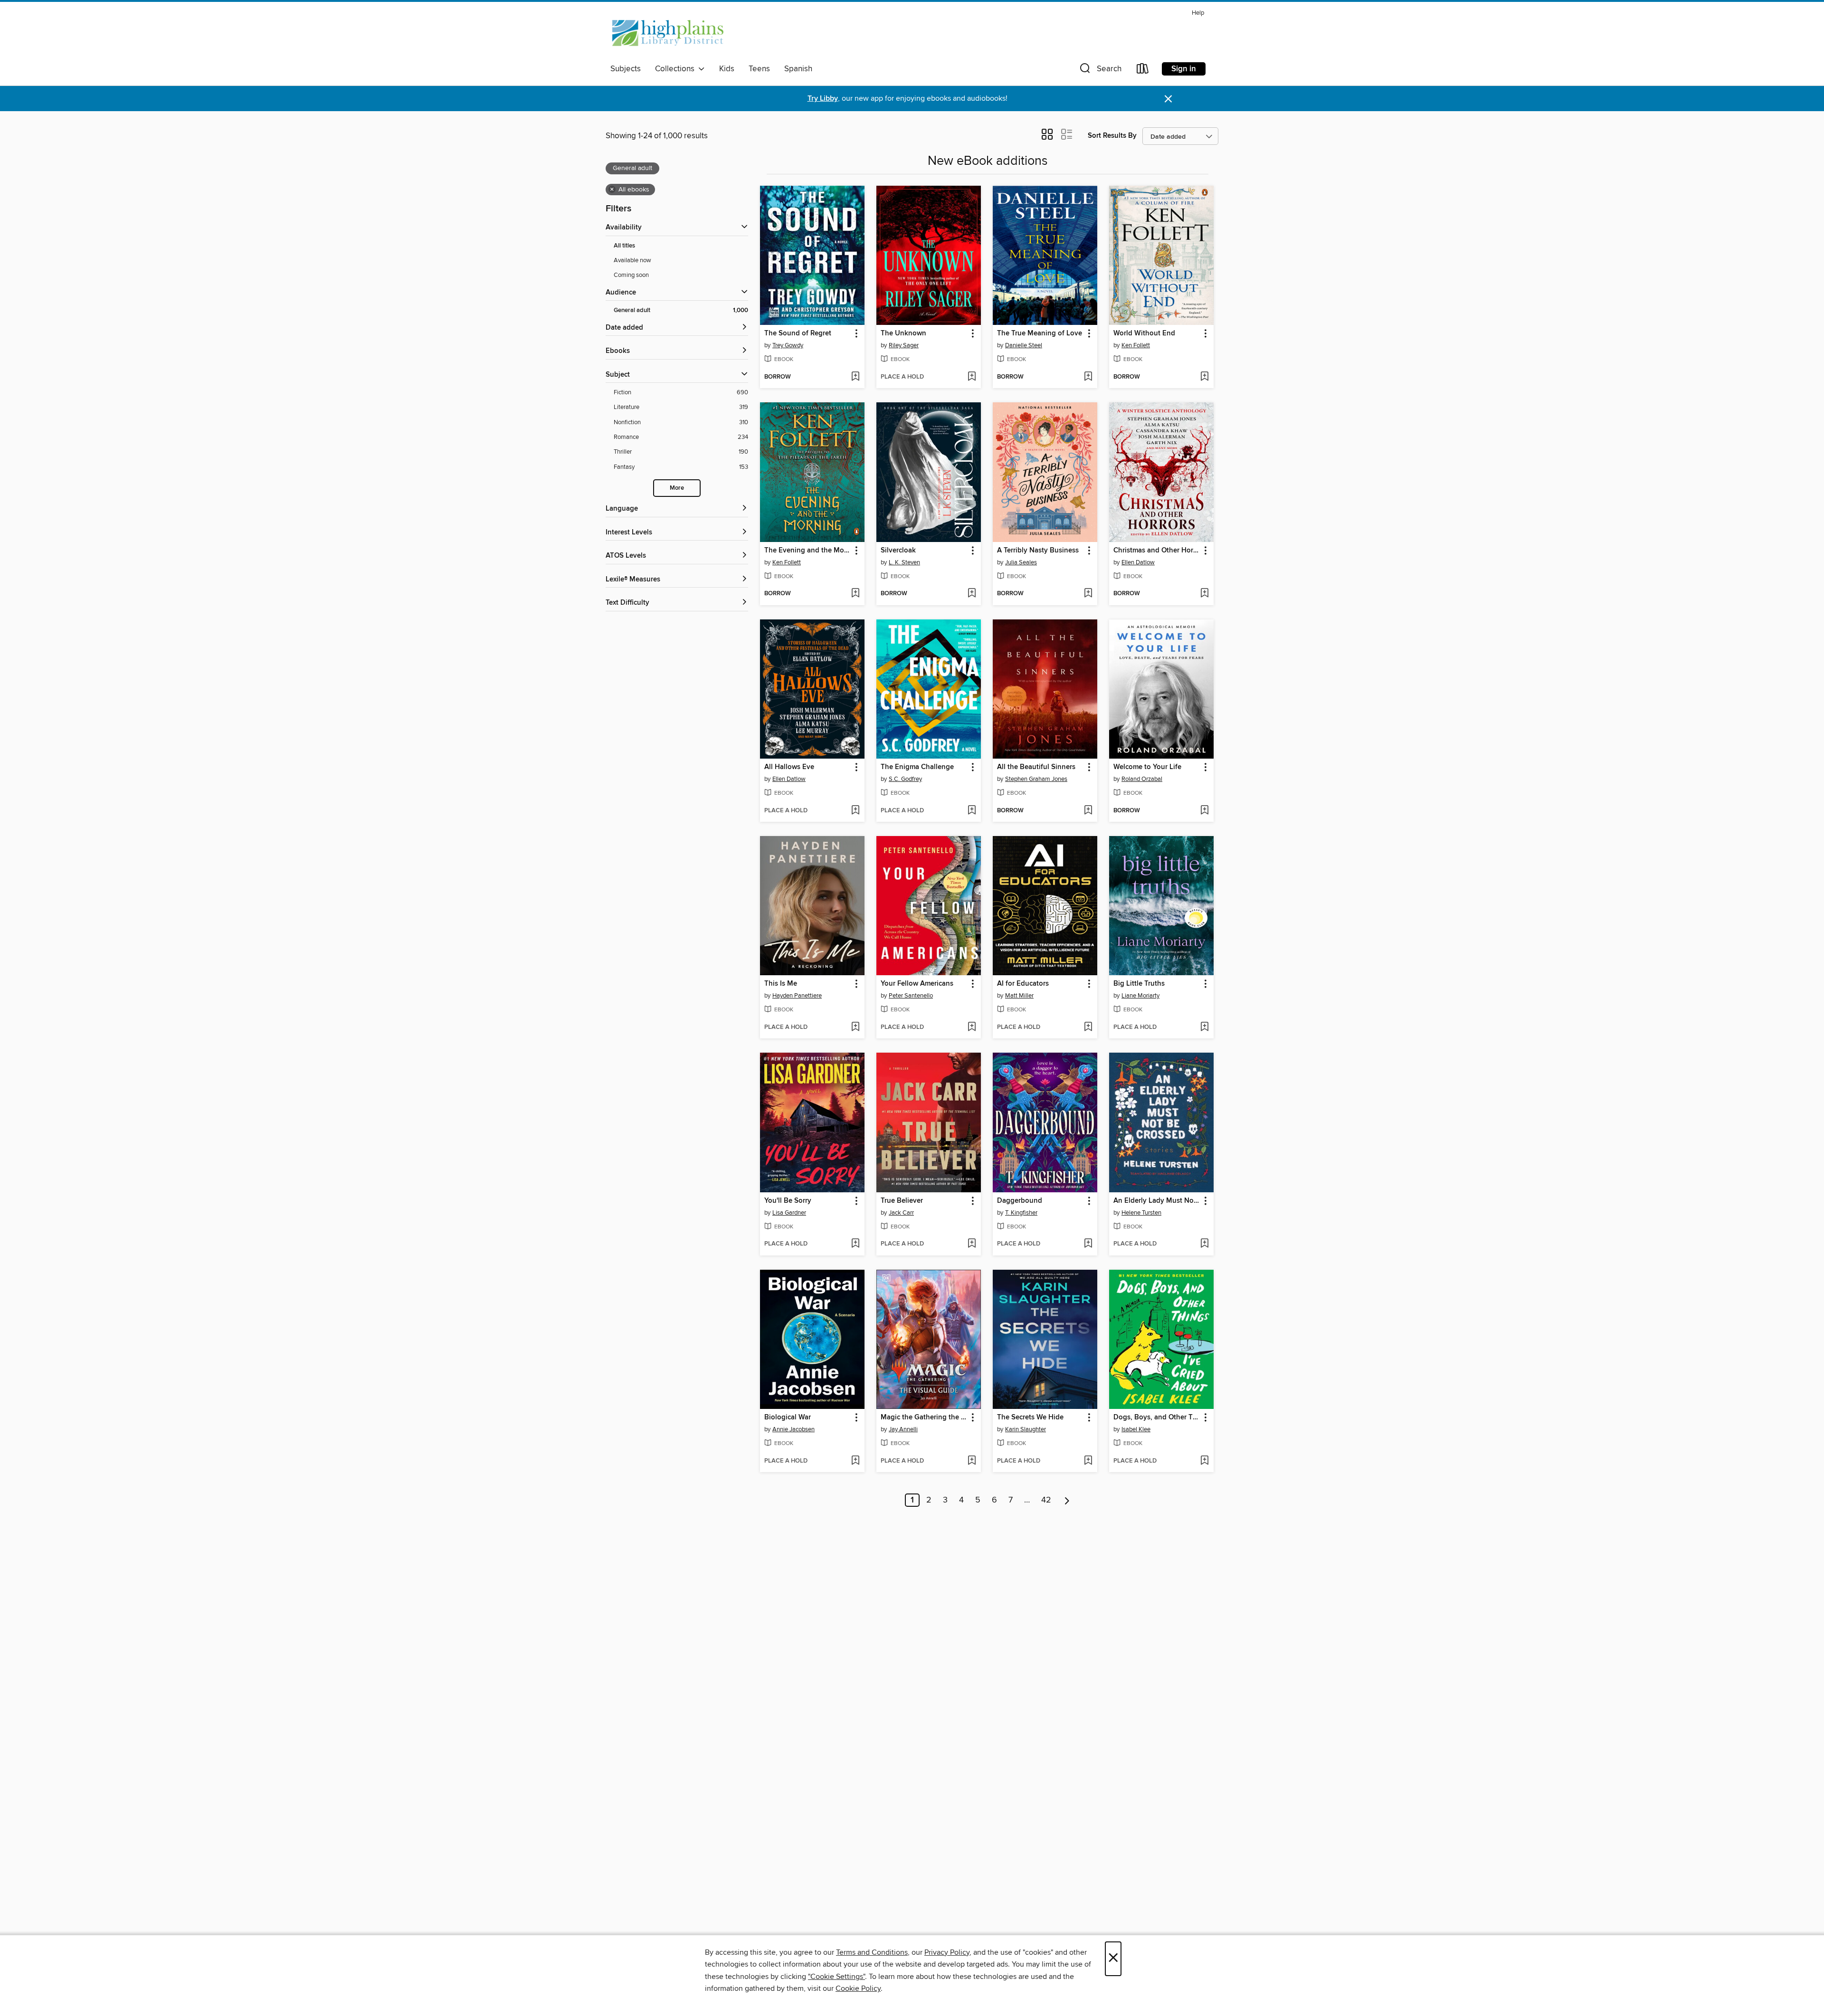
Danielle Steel (1024, 345)
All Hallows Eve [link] (789, 767)
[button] (1100, 71)
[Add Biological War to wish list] (855, 1461)
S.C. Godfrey (905, 779)
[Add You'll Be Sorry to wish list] (855, 1244)
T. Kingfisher (1021, 1213)
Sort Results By (1112, 136)
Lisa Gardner (789, 1213)
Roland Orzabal (1142, 779)
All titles (624, 246)
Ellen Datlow (1138, 562)
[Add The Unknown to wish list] (972, 377)
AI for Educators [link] (1023, 984)
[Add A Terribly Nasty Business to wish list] (1088, 594)
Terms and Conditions (872, 1952)
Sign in (1184, 69)
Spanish (798, 69)
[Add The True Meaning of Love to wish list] (1088, 377)
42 (1046, 1500)
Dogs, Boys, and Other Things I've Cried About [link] (1157, 1417)
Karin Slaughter (1026, 1429)
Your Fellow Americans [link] (917, 984)
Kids (727, 69)
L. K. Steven (904, 562)
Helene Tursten (1141, 1213)
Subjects (626, 69)
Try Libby (823, 99)
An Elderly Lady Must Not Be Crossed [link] (1157, 1201)
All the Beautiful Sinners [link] (1036, 767)
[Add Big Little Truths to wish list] (1204, 1027)
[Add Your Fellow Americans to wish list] (972, 1027)
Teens (759, 69)
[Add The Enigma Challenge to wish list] (972, 811)
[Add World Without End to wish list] (1204, 377)
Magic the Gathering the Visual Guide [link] (924, 1417)
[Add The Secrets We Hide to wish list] (1088, 1461)
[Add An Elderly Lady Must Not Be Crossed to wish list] (1204, 1244)
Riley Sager (904, 345)
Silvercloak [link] (898, 551)
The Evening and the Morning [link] (808, 551)
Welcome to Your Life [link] (1147, 767)
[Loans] (1143, 71)
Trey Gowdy (788, 345)
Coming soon (631, 275)
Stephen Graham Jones (1036, 779)
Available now (632, 260)
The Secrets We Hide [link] (1030, 1417)
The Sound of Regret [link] (798, 333)
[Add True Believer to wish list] (972, 1244)
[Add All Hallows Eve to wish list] (855, 811)
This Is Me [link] (781, 984)
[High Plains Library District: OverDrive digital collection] (668, 33)
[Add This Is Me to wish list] (855, 1027)
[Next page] (1067, 1500)
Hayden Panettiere (797, 996)
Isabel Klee (1136, 1429)
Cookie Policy (858, 1988)
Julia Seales (1021, 562)
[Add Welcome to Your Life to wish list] (1204, 811)
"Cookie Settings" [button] (836, 1977)
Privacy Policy (947, 1952)
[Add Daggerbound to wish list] (1088, 1244)
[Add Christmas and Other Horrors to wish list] (1204, 594)
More (677, 488)
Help (1198, 13)
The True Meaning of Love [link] (1040, 333)
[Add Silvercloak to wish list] (972, 594)
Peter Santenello (911, 996)
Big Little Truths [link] (1139, 984)
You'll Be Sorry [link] (788, 1201)
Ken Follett (1136, 345)
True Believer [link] (902, 1201)
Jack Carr (901, 1213)
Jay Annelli (903, 1429)
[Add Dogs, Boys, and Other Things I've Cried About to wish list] (1204, 1461)
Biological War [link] (788, 1417)
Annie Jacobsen (793, 1429)
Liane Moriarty (1140, 996)
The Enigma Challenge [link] (917, 767)
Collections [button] (677, 69)
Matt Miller (1019, 996)
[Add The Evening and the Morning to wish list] (855, 594)
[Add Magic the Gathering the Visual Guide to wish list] (972, 1461)
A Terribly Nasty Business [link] (1038, 551)
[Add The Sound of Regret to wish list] (855, 377)
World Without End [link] (1144, 333)
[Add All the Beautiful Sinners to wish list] (1088, 811)
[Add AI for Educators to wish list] (1088, 1027)
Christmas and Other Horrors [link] (1157, 551)
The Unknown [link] (903, 333)
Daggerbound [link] (1020, 1201)
